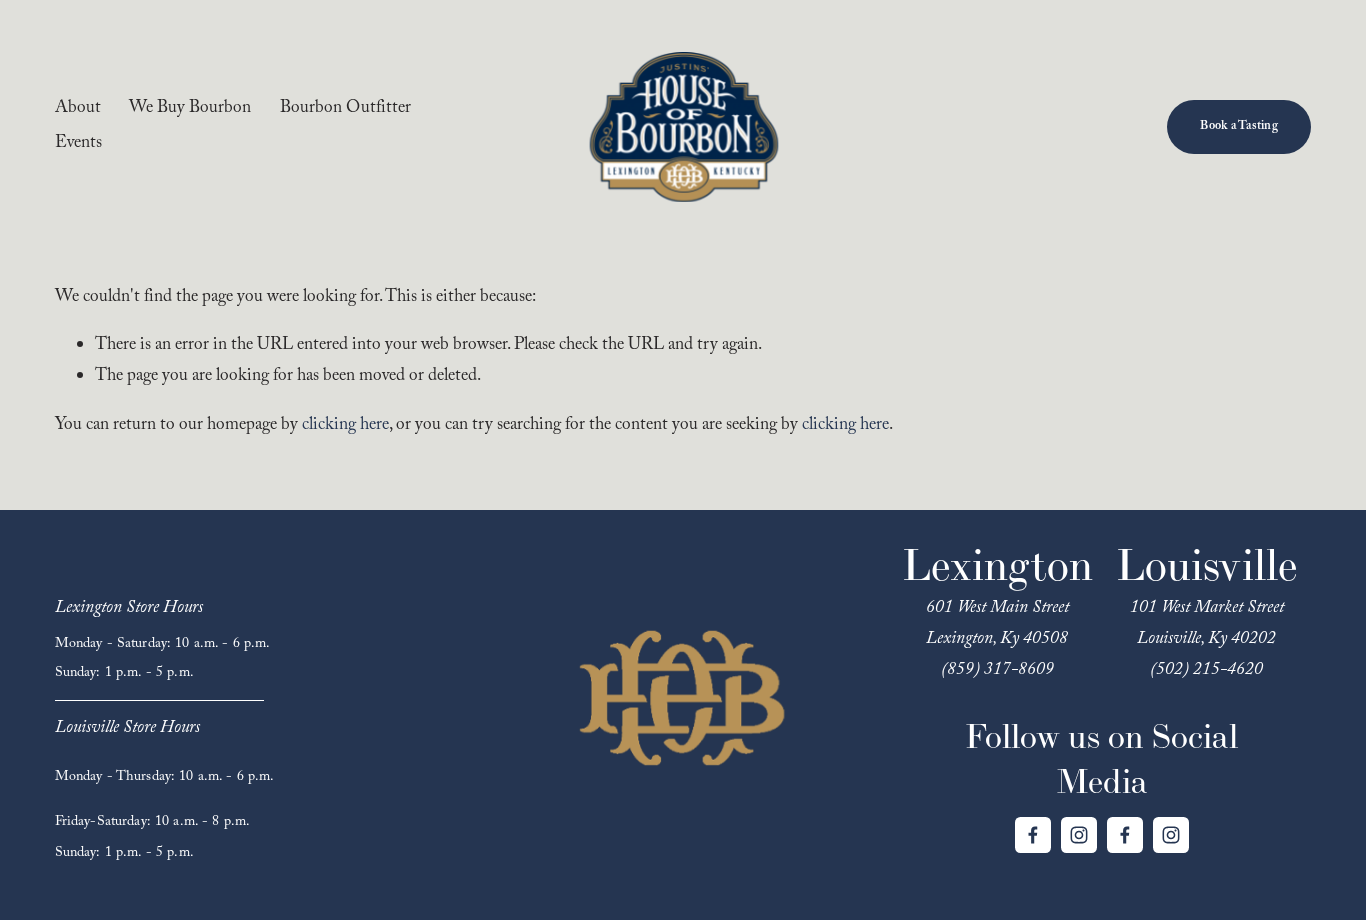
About (78, 109)
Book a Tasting (1238, 127)
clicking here (345, 426)
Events (78, 144)
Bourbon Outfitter (345, 109)
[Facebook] (1033, 835)
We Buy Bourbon (190, 109)
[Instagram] (1079, 835)
